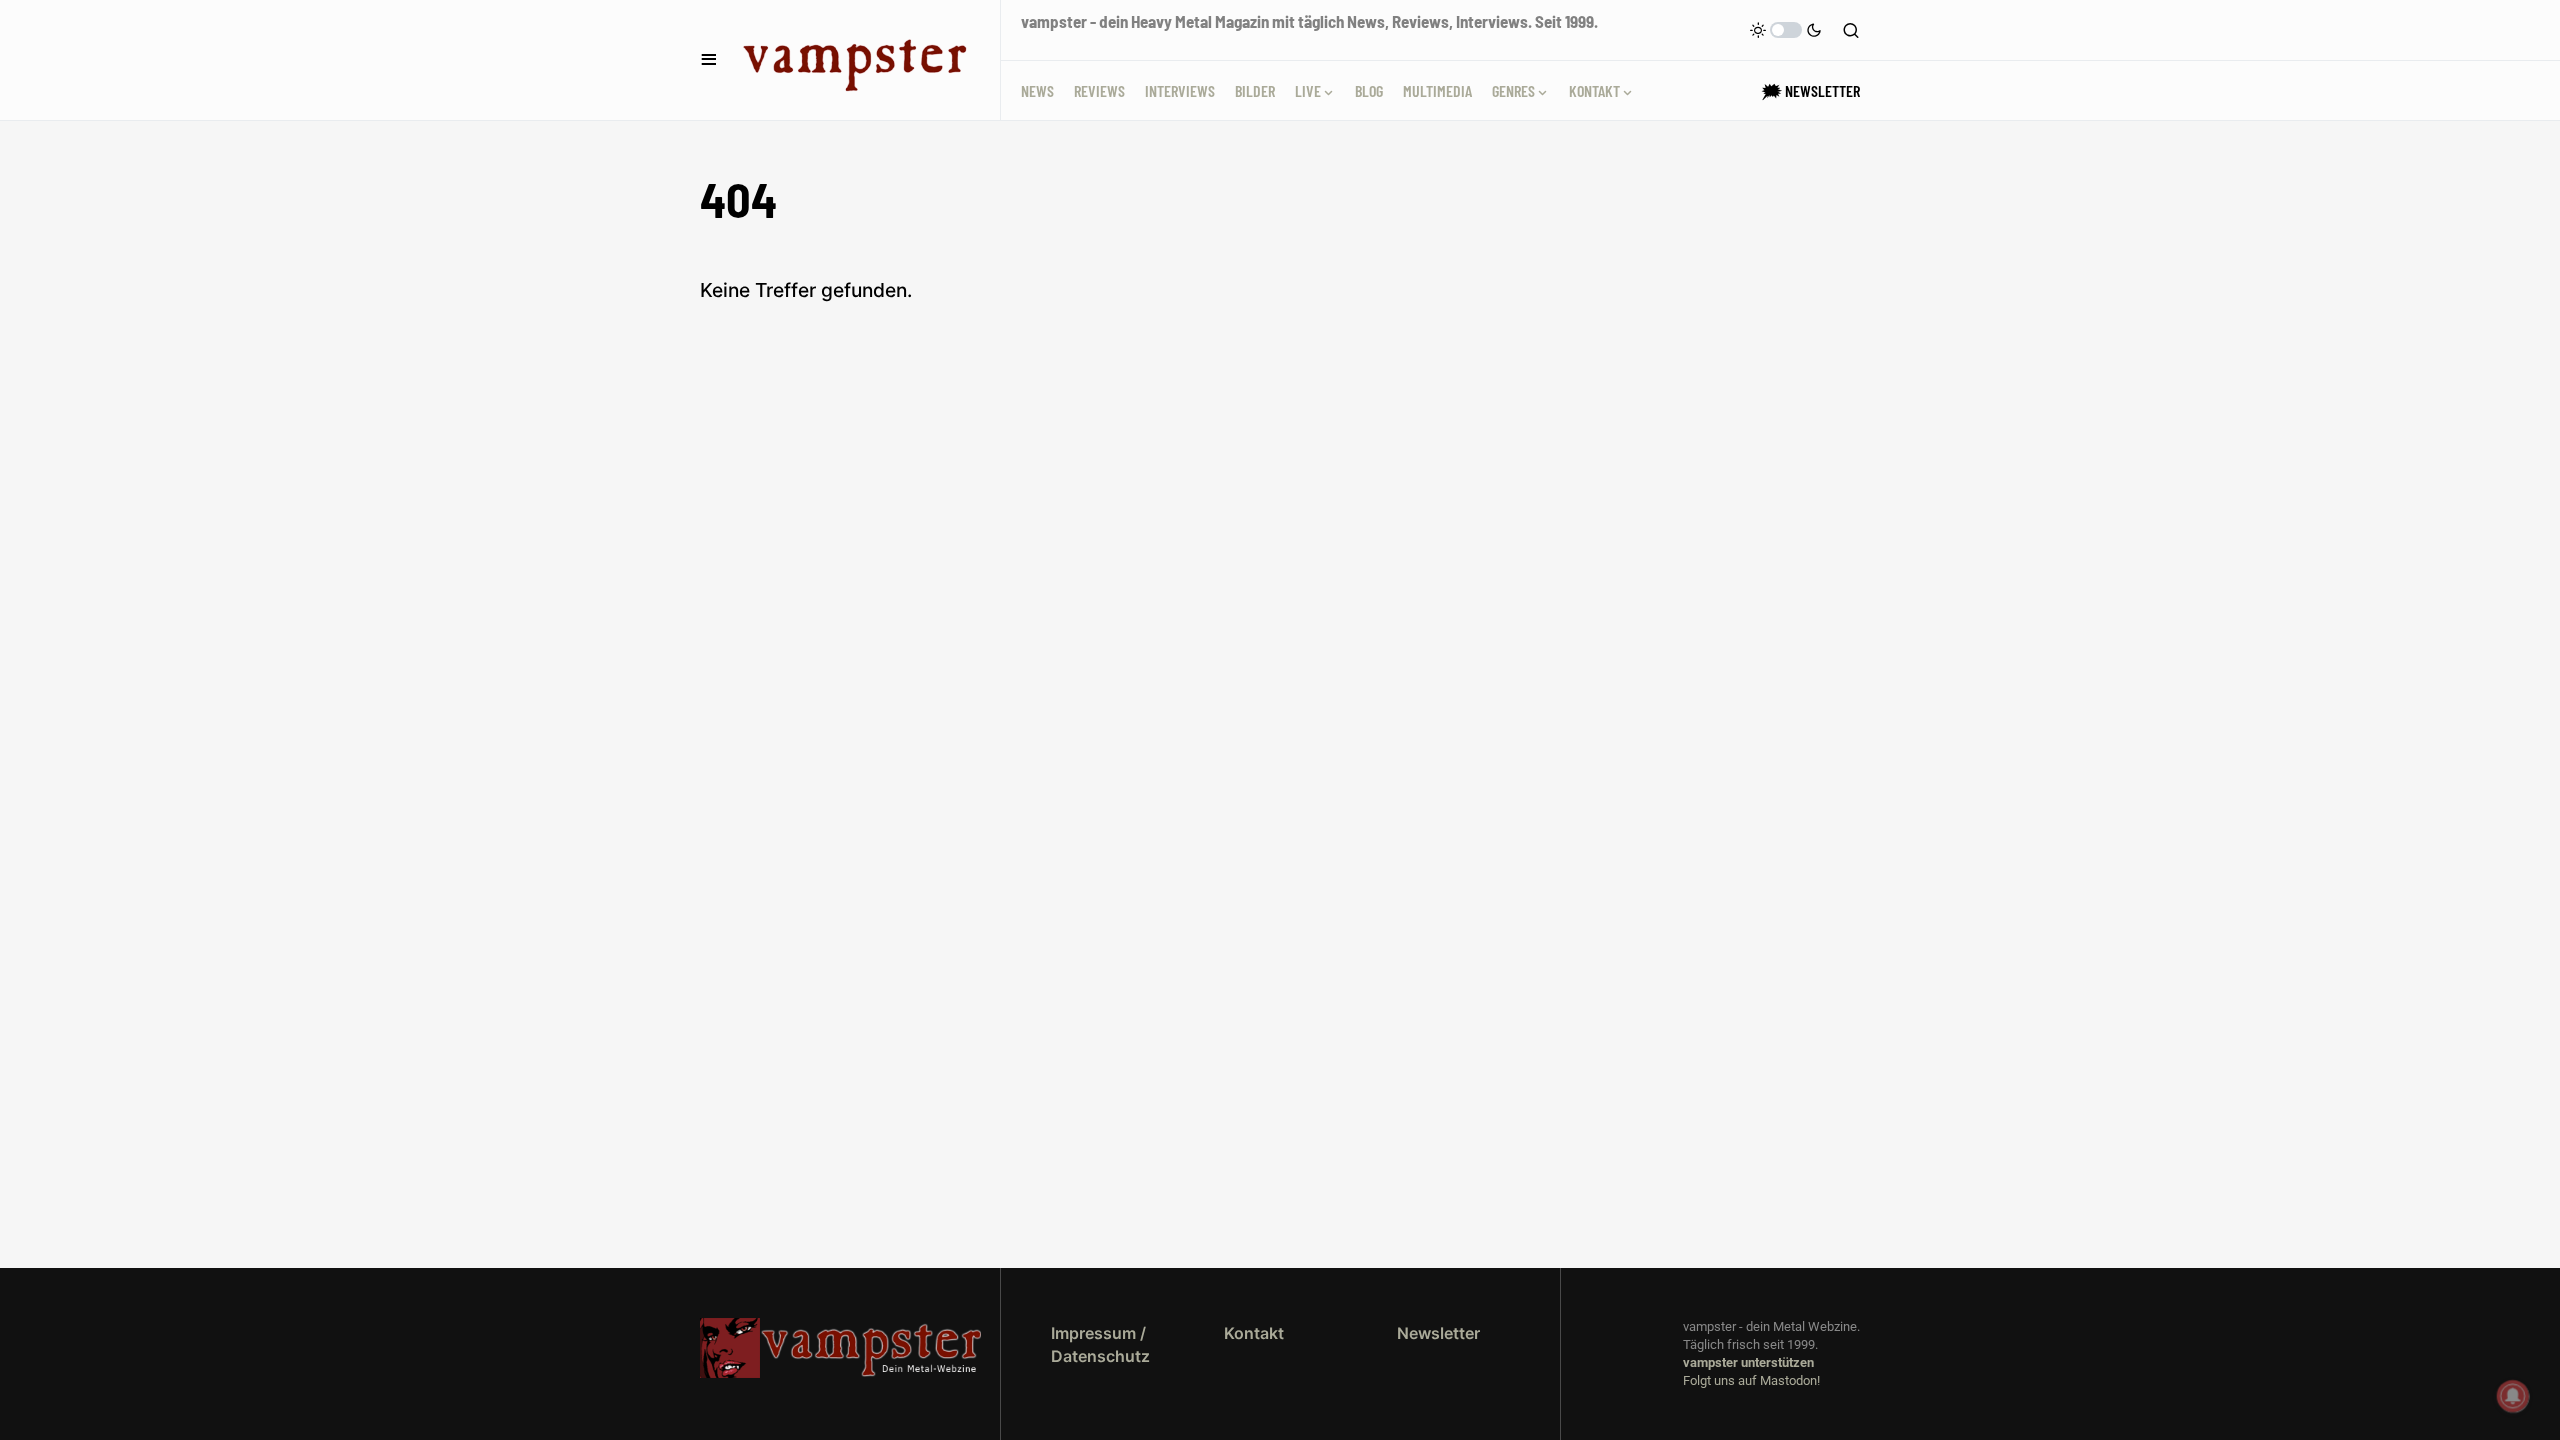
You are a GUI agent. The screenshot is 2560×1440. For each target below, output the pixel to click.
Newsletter (1438, 1333)
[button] (709, 60)
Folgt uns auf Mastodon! (1751, 1380)
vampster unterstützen (1748, 1362)
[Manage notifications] (2513, 1396)
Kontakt (1254, 1333)
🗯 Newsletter (1811, 90)
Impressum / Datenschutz (1100, 1344)
